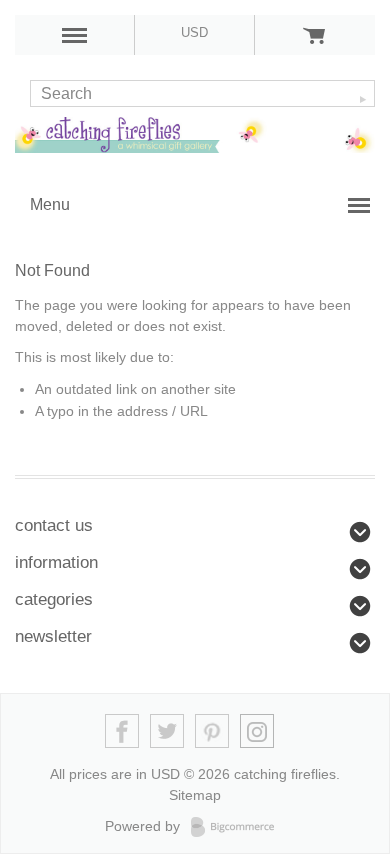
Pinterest (212, 731)
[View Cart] (314, 35)
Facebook (122, 731)
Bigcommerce (238, 827)
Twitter (167, 731)
